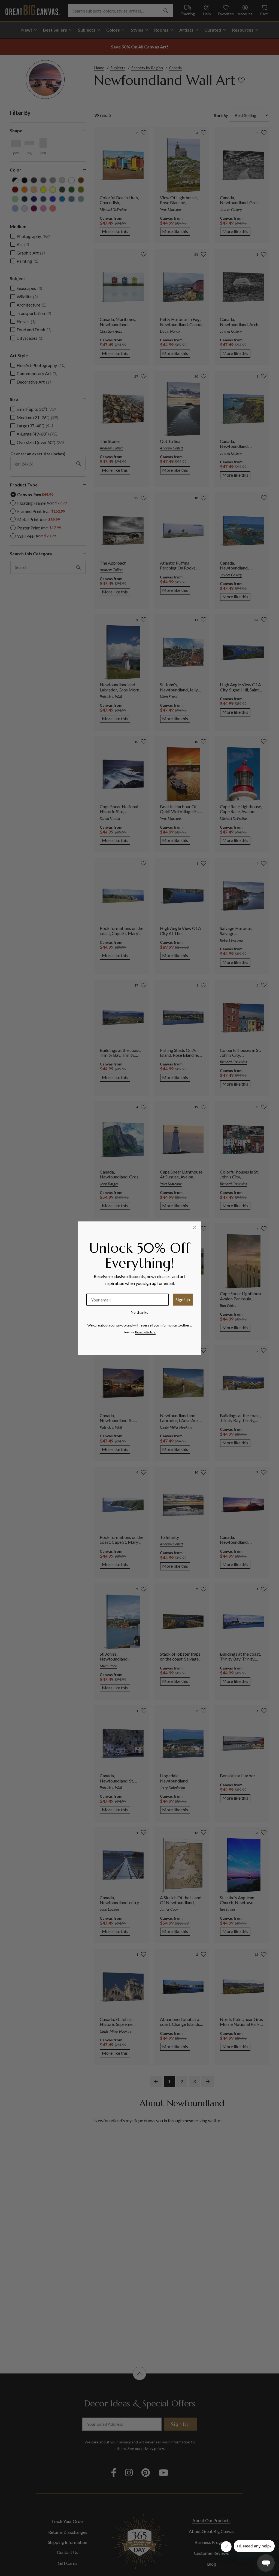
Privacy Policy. (145, 1332)
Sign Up (183, 1299)
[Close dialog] (195, 1227)
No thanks (139, 1312)
